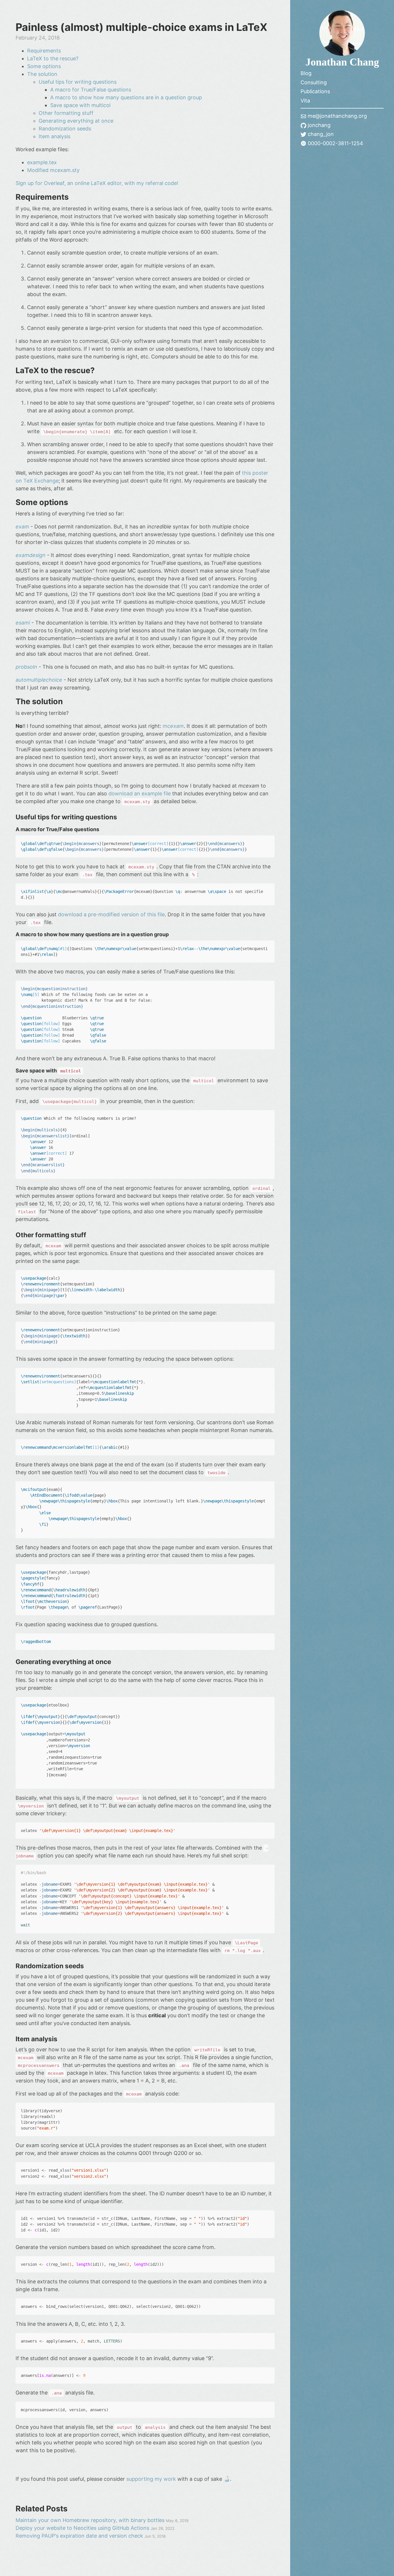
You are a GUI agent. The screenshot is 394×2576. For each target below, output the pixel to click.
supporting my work (151, 2479)
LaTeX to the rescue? (53, 58)
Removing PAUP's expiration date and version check (80, 2536)
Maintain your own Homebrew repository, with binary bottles (91, 2520)
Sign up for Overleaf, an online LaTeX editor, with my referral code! (97, 183)
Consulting (314, 82)
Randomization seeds (65, 129)
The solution (42, 74)
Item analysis (55, 136)
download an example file (140, 793)
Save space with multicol (80, 105)
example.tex (42, 162)
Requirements (44, 51)
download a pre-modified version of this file (111, 914)
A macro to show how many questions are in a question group (126, 97)
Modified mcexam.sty (53, 170)
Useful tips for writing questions (78, 82)
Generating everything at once (76, 121)
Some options (44, 66)
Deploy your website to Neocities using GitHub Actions (83, 2528)
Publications (315, 91)
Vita (305, 101)
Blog (306, 73)
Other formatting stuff (66, 113)
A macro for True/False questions (91, 90)
